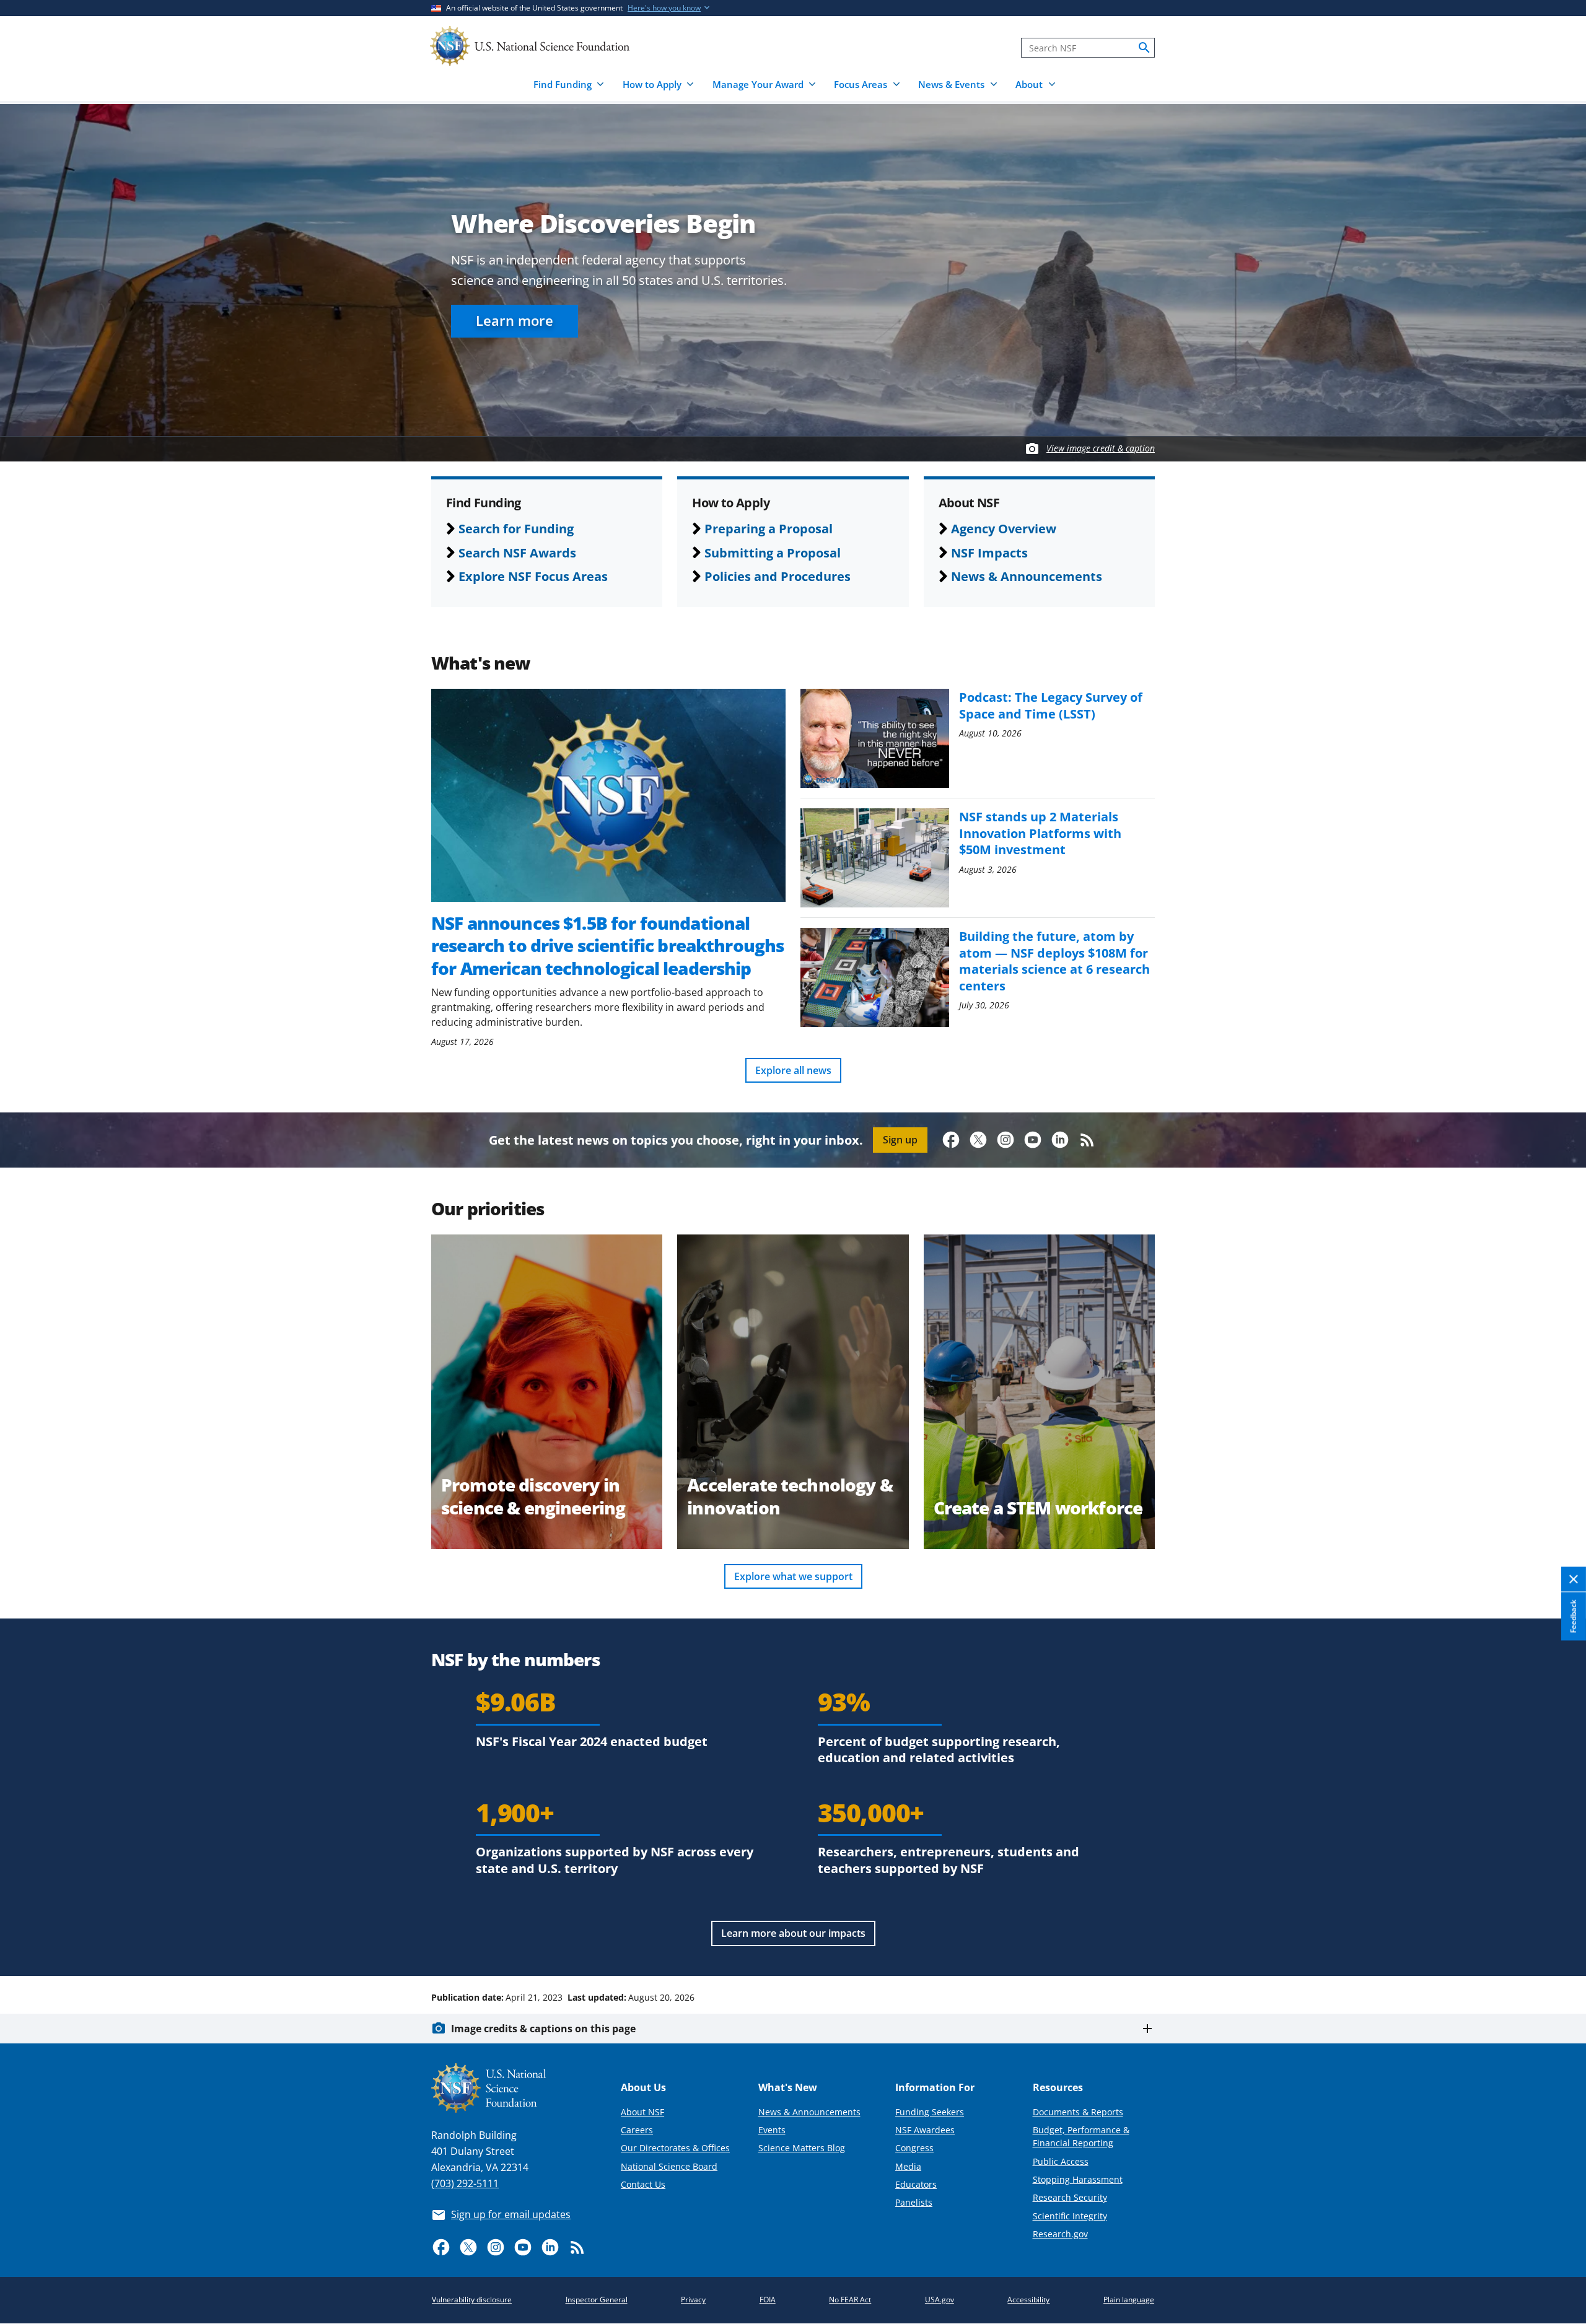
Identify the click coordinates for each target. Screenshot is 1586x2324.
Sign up (900, 1140)
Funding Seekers (930, 2112)
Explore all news (793, 1070)
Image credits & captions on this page (543, 2029)
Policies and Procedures (778, 576)
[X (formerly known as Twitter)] (978, 1140)
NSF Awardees (925, 2130)
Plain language (1129, 2300)
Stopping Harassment (1078, 2179)
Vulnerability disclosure (472, 2300)
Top (1559, 1950)
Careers (637, 2130)
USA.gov (940, 2300)
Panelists (914, 2202)
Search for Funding (516, 528)
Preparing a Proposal (769, 528)
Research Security (1070, 2197)
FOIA (768, 2300)
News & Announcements (1027, 576)
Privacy (693, 2300)
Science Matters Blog (802, 2148)
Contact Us (643, 2184)
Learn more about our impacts (793, 1933)
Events (772, 2130)
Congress (914, 2148)
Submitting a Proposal (773, 553)
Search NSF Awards (517, 553)
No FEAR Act (850, 2300)
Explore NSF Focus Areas (533, 576)
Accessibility (1028, 2300)
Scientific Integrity (1070, 2216)
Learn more (515, 321)
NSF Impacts (989, 553)
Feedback (1573, 1616)
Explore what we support (793, 1576)
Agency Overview (1004, 528)
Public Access (1061, 2161)
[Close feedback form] (1574, 1579)
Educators (916, 2184)
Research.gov (1060, 2234)
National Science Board (669, 2166)
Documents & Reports (1078, 2112)
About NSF (642, 2112)
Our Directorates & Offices (675, 2148)
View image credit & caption (1101, 448)
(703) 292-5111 (465, 2183)
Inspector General (597, 2300)
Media (908, 2166)
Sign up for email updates (511, 2214)
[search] (1144, 48)
